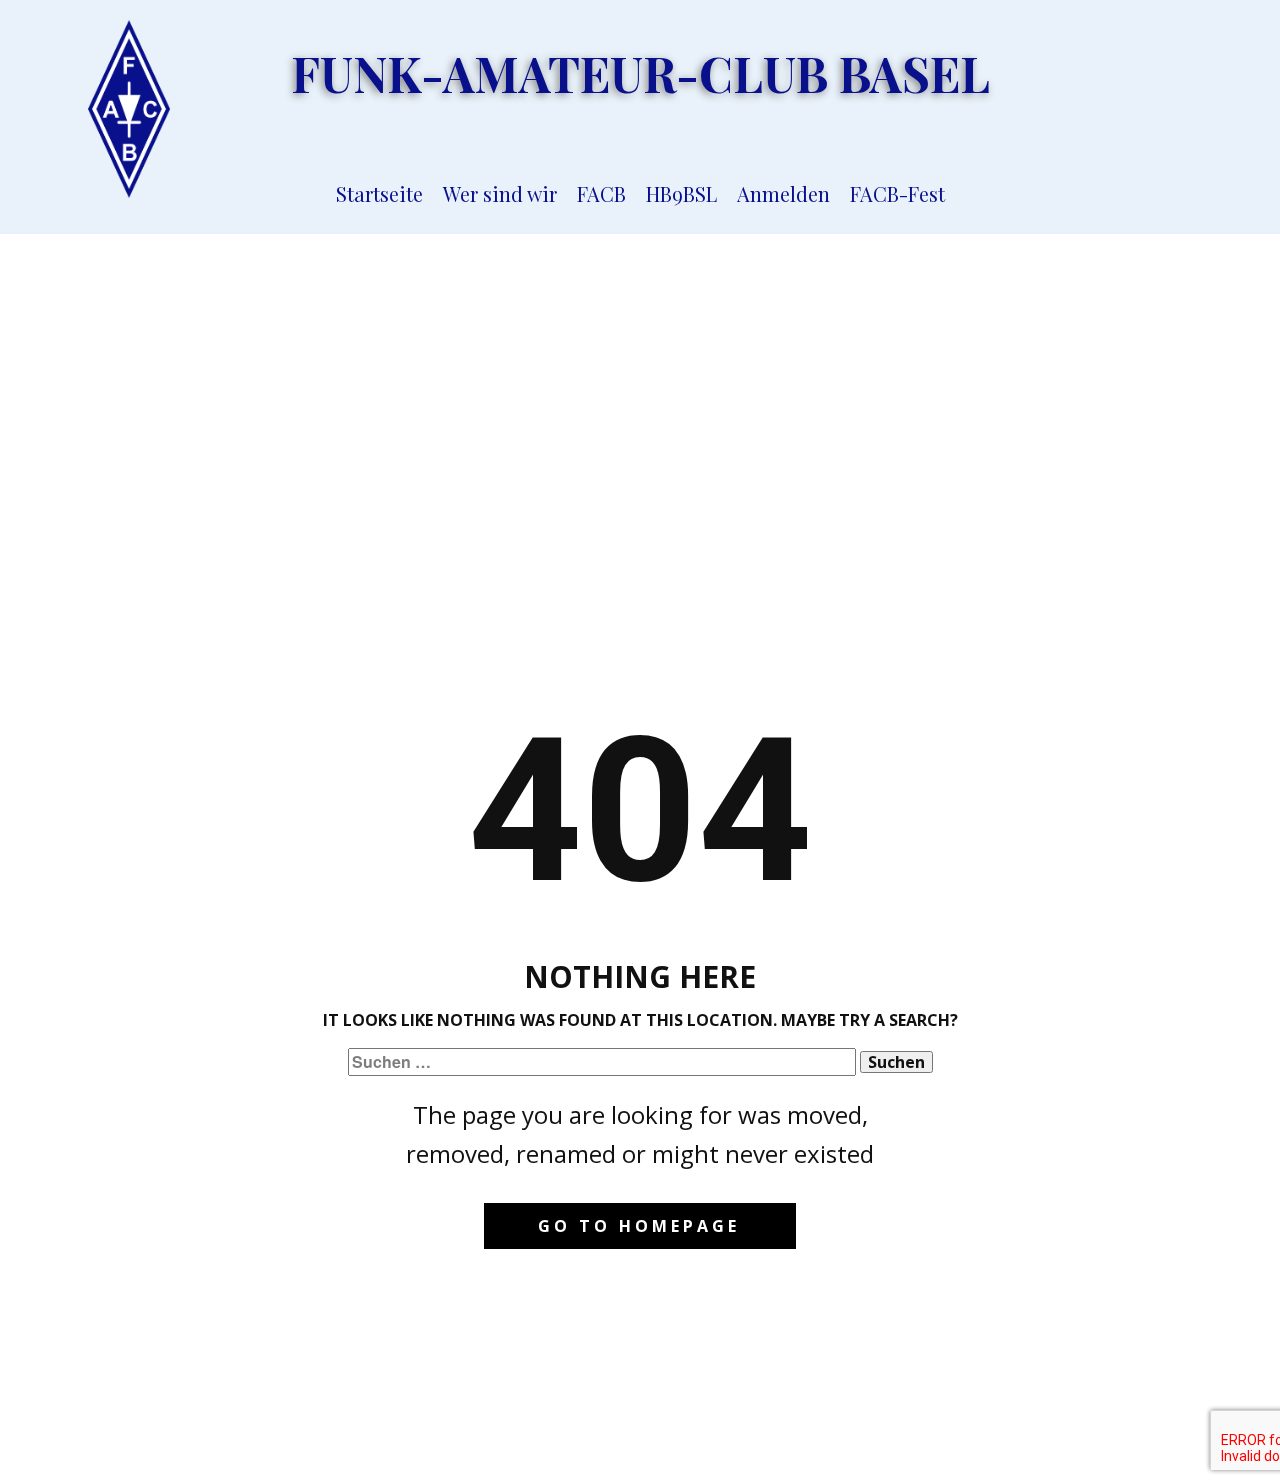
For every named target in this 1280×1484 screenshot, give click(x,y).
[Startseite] (129, 109)
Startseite (379, 193)
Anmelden (783, 193)
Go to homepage (639, 1226)
